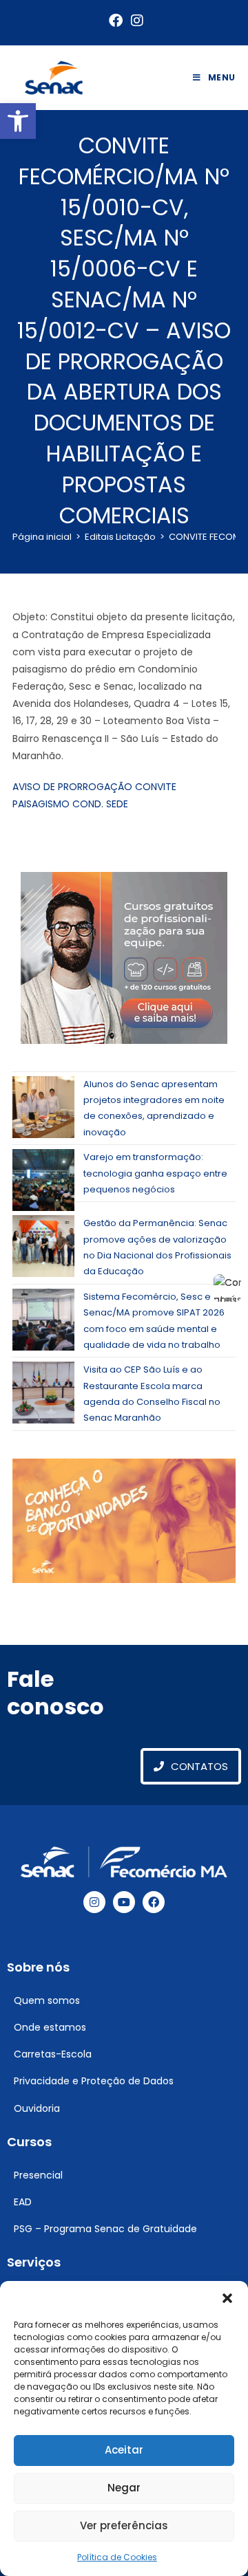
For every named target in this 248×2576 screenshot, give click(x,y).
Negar (124, 2488)
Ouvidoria (37, 2108)
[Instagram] (94, 1902)
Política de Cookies (117, 2557)
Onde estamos (50, 2027)
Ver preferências (124, 2525)
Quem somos (47, 2000)
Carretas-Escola (53, 2054)
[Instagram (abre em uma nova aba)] (135, 21)
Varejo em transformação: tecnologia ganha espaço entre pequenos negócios (155, 1173)
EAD (23, 2202)
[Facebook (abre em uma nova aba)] (116, 21)
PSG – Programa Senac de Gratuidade (105, 2229)
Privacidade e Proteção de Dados (94, 2081)
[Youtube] (124, 1902)
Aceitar (124, 2450)
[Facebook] (154, 1902)
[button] (18, 121)
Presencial (38, 2175)
